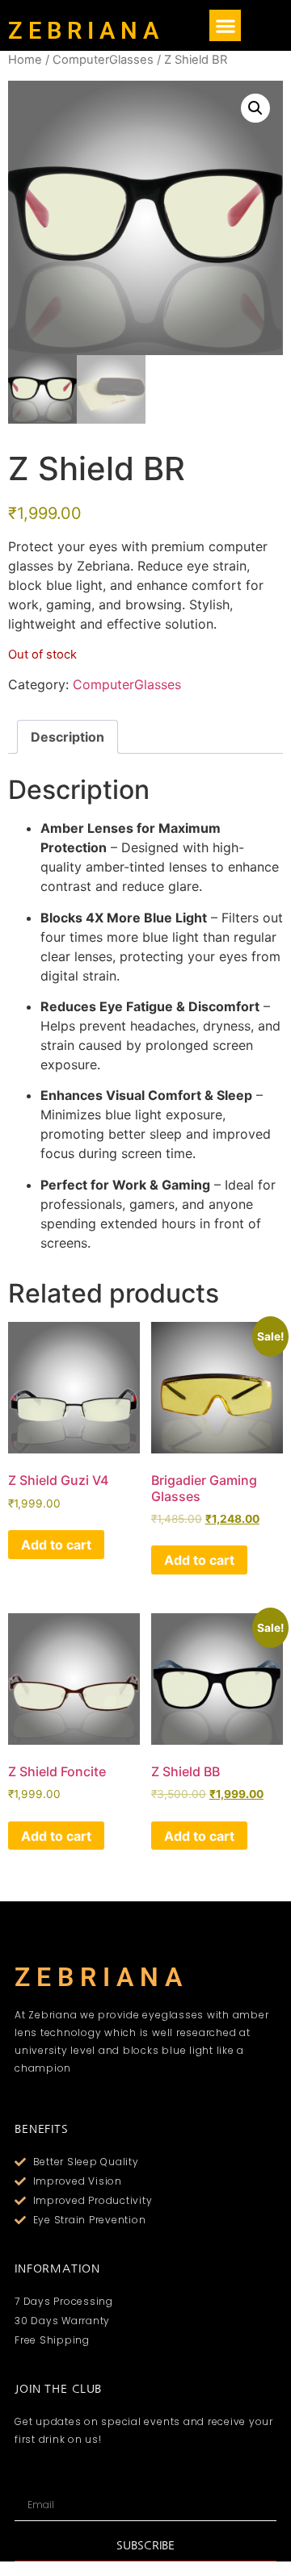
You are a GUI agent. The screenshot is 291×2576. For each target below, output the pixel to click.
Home (25, 60)
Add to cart (56, 1545)
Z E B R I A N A (83, 31)
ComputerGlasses (103, 60)
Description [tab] (67, 737)
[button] (225, 25)
